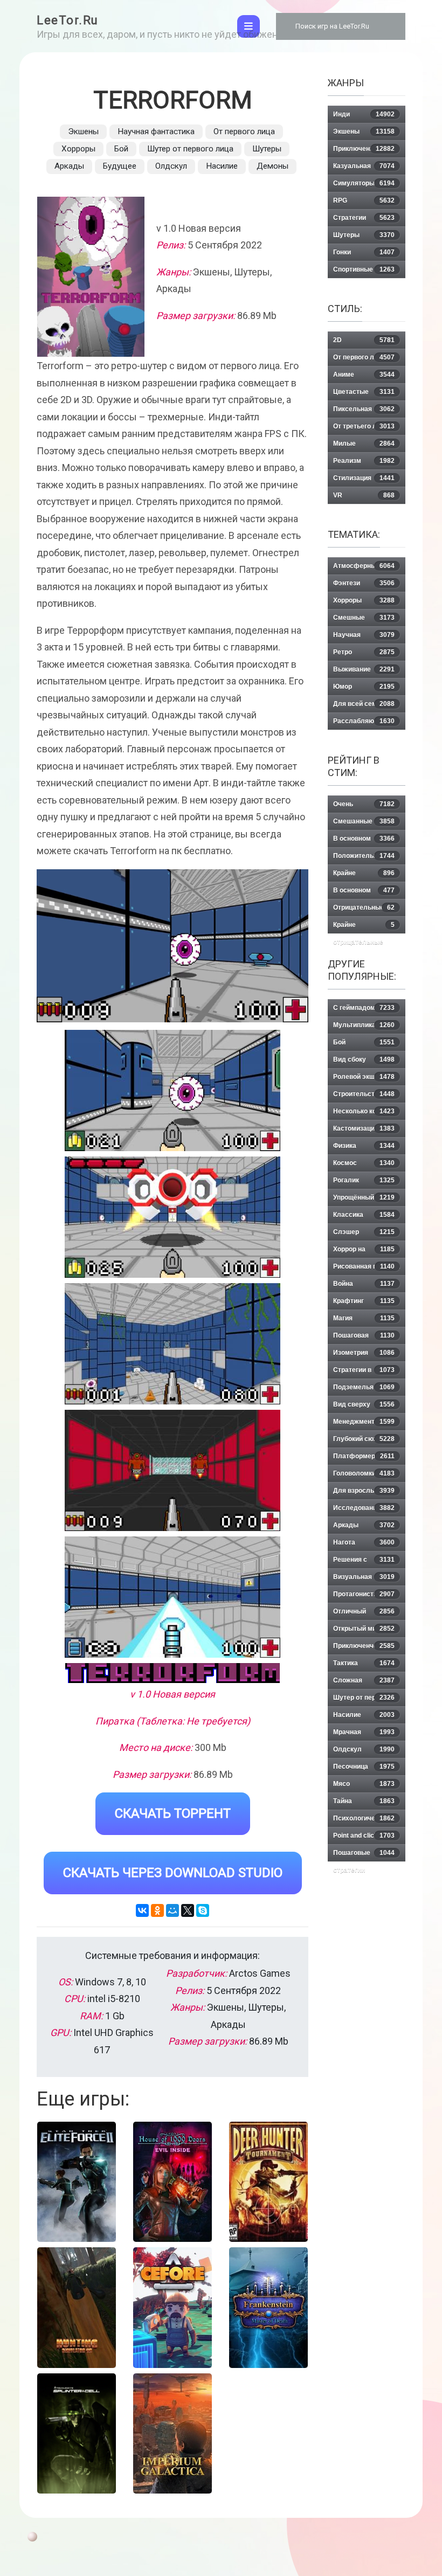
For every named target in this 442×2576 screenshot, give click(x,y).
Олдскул (171, 166)
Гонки (364, 252)
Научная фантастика (156, 131)
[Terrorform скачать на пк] (172, 1344)
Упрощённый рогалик (364, 1200)
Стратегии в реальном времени (364, 1372)
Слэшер (364, 1232)
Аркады (69, 166)
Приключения (364, 149)
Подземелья (364, 1387)
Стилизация (364, 478)
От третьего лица (364, 426)
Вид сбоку (364, 1060)
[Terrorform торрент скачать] (172, 1217)
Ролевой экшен (364, 1077)
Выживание (364, 669)
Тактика (364, 1663)
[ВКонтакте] (142, 1910)
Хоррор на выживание (364, 1252)
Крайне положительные (364, 875)
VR (364, 495)
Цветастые (364, 392)
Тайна (364, 1801)
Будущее (120, 166)
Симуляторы (364, 183)
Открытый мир (364, 1629)
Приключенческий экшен (364, 1648)
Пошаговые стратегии (364, 1855)
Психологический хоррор (364, 1821)
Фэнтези (364, 583)
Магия (364, 1318)
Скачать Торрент (173, 1813)
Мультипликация (364, 1025)
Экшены (83, 131)
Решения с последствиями (364, 1562)
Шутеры (267, 149)
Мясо (364, 1784)
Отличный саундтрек (364, 1614)
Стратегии (364, 218)
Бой (121, 149)
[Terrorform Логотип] (172, 1673)
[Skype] (203, 1910)
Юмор (364, 687)
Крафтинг (364, 1301)
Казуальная (364, 166)
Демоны (272, 166)
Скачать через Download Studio (173, 1873)
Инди (364, 114)
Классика (364, 1215)
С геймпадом (364, 1008)
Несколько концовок (366, 1111)
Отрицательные (364, 908)
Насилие (222, 166)
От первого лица (244, 131)
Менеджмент (364, 1422)
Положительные (364, 856)
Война (364, 1284)
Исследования (364, 1508)
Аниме (364, 375)
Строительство (364, 1094)
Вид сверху (364, 1404)
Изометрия (364, 1353)
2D (364, 340)
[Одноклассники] (157, 1910)
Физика (364, 1146)
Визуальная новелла (364, 1579)
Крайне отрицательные (364, 927)
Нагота (364, 1542)
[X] (188, 1910)
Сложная (364, 1680)
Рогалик (364, 1180)
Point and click (364, 1836)
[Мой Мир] (172, 1910)
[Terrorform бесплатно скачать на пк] (172, 1090)
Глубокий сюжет (364, 1439)
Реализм (364, 461)
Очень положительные (364, 806)
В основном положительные (364, 841)
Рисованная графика (367, 1266)
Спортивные (364, 269)
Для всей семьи (364, 704)
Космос (364, 1163)
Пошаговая (364, 1335)
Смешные (364, 618)
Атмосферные (364, 566)
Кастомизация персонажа (364, 1131)
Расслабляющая (364, 721)
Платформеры (364, 1456)
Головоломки (364, 1473)
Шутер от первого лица (190, 149)
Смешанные (364, 821)
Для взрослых (364, 1491)
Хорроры (78, 149)
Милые (364, 444)
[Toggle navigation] (248, 26)
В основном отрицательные (364, 893)
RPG (364, 200)
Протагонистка (364, 1594)
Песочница (364, 1767)
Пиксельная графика (364, 411)
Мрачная (364, 1732)
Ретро (364, 652)
